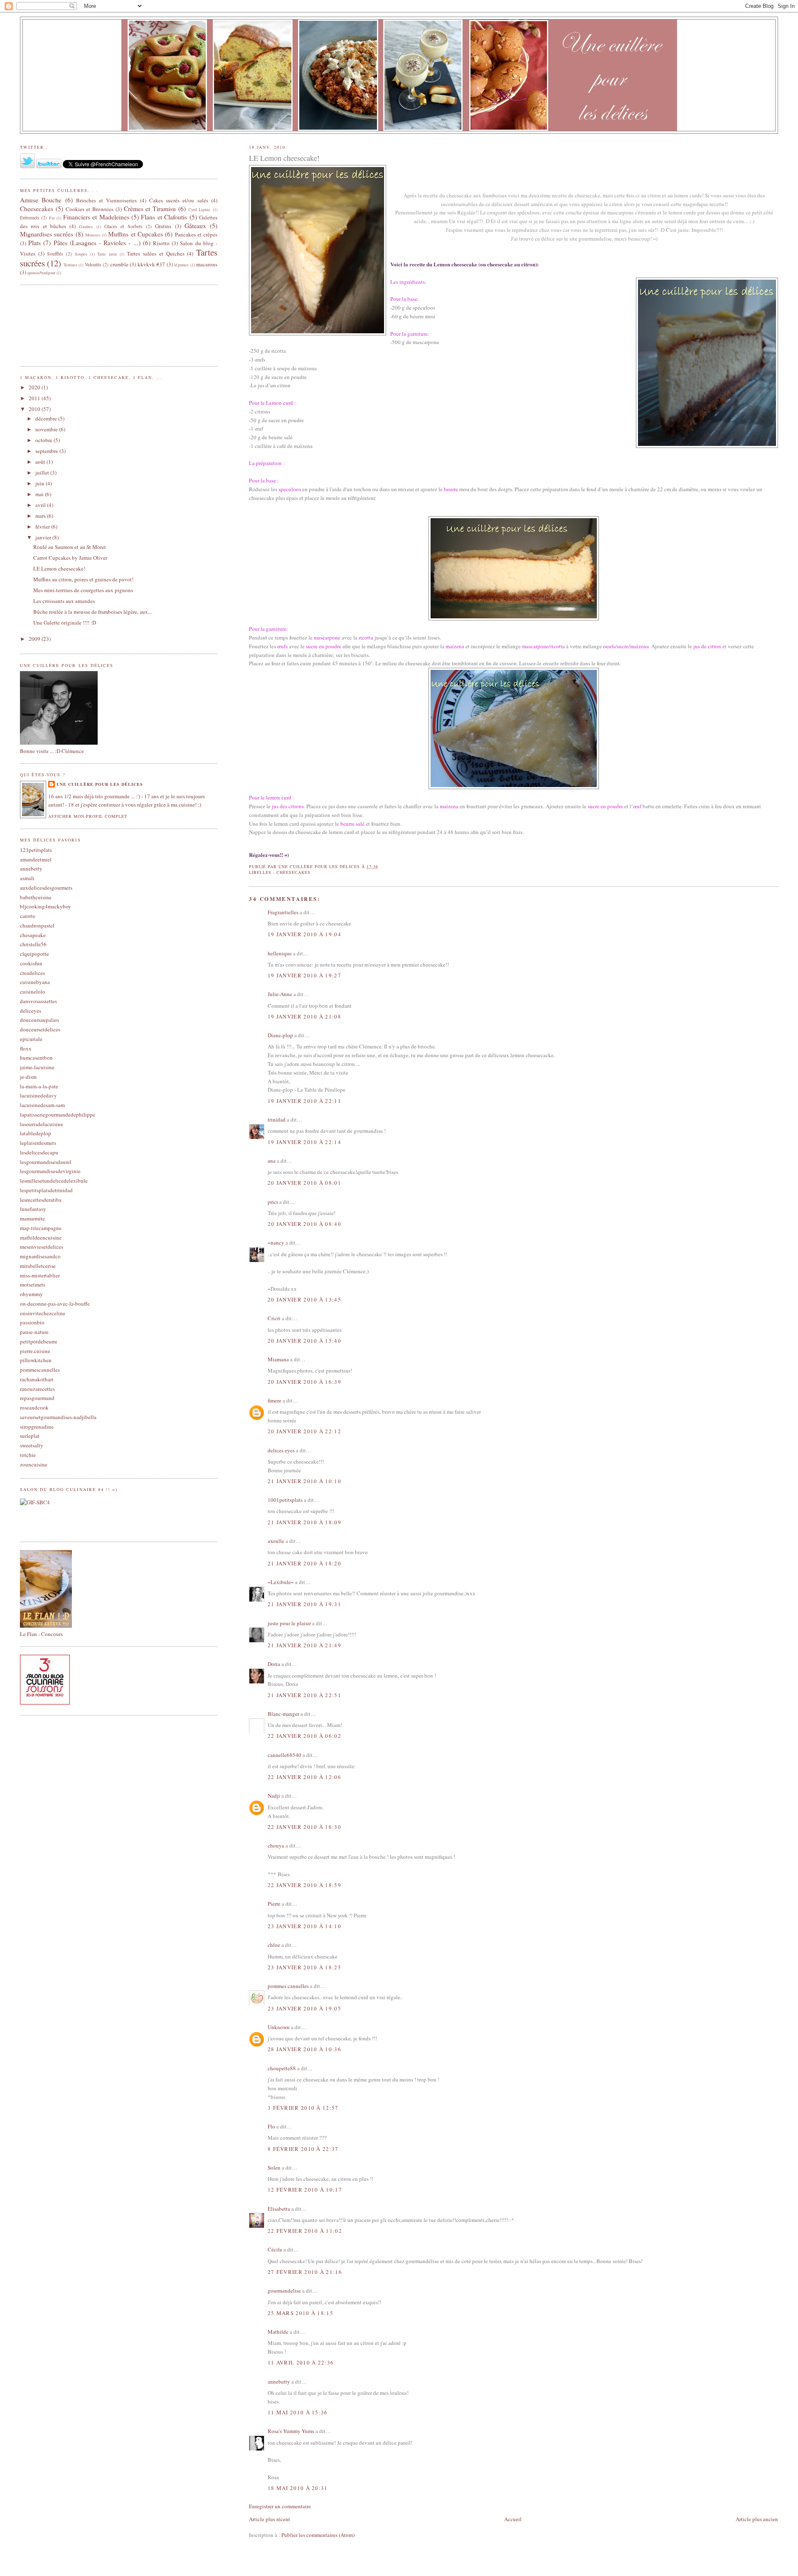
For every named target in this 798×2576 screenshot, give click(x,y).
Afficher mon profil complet (88, 816)
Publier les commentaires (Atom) (318, 2535)
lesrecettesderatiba (41, 1200)
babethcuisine (36, 897)
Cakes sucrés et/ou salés (179, 200)
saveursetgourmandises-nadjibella (58, 1417)
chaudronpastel (37, 925)
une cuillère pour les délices (100, 784)
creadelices (32, 973)
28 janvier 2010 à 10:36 (304, 2049)
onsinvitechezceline (43, 1313)
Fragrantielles (283, 912)
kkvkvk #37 (151, 264)
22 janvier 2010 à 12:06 (304, 1777)
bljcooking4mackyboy (46, 906)
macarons (207, 264)
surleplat (30, 1436)
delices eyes (281, 1450)
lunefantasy (33, 1209)
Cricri (274, 1318)
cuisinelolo (33, 992)
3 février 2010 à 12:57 (303, 2108)
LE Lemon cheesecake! (59, 568)
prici (273, 1202)
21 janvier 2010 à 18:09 (304, 1522)
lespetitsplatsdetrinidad (46, 1190)
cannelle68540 (284, 1755)
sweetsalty (32, 1445)
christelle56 (33, 944)
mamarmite (32, 1218)
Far (52, 218)
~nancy (276, 1242)
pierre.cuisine (35, 1351)
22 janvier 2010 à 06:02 (304, 1736)
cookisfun (31, 963)
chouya (276, 1845)
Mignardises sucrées (47, 234)
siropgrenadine (37, 1427)
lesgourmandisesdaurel (46, 1162)
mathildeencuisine (41, 1238)
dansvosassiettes (38, 1001)
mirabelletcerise (38, 1266)
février (43, 527)
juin (41, 483)
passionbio (32, 1322)
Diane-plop (280, 1035)
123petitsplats (36, 850)
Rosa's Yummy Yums (291, 2431)
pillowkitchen (36, 1360)
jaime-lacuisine (37, 1067)
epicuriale (31, 1039)
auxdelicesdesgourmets (46, 888)
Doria (274, 1664)
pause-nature (34, 1332)
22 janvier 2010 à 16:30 (304, 1827)
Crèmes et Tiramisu (150, 209)
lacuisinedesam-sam (42, 1105)
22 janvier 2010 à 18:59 (304, 1885)
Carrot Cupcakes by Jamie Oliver (70, 558)
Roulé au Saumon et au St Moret (70, 547)
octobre (44, 440)
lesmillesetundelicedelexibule (54, 1181)
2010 (35, 409)
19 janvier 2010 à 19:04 (304, 934)
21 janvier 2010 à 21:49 (304, 1645)
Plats (34, 243)
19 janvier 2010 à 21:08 (304, 1016)
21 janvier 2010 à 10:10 (304, 1481)
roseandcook (34, 1407)
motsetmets (33, 1284)
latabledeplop (36, 1133)
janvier (44, 537)
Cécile (275, 2249)
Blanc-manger (283, 1714)
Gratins (163, 226)
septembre (47, 451)
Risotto (161, 243)
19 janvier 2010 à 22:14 (304, 1142)
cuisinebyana (35, 982)
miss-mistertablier (40, 1275)
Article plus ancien (757, 2519)
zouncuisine (34, 1464)
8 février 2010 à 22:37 (303, 2149)
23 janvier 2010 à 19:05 (304, 2008)
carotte (28, 916)
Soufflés (55, 254)
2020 (35, 387)
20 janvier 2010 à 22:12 (304, 1431)
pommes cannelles (288, 1986)
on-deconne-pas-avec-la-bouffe (55, 1304)
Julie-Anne (280, 994)
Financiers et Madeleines (96, 217)
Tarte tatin (107, 254)
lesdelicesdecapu (39, 1152)
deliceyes (31, 1011)
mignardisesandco (40, 1256)
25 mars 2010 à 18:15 (300, 2313)
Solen (274, 2168)
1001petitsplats (285, 1500)
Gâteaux (195, 226)
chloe (274, 1945)
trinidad (277, 1119)
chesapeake (33, 935)
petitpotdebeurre (39, 1341)
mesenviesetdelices (42, 1247)
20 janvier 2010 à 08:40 (304, 1224)
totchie (28, 1455)
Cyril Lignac (200, 209)
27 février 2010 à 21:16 (305, 2272)
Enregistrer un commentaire (280, 2506)
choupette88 (282, 2068)
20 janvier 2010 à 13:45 (304, 1299)
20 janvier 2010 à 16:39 (304, 1382)
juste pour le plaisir (289, 1623)
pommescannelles (40, 1370)
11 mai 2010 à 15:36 (298, 2412)
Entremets (30, 218)
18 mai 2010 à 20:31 (298, 2488)
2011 (35, 398)
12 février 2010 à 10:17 (305, 2190)
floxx (26, 1048)
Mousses (93, 235)
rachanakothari (37, 1379)
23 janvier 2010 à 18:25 (304, 1967)
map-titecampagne (41, 1228)
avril (41, 505)
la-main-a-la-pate (39, 1086)
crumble (119, 264)
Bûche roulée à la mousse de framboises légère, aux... (92, 612)
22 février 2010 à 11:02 (305, 2231)
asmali (27, 878)
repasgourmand (37, 1398)
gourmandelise (284, 2291)
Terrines (70, 265)
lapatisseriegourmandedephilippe (58, 1115)
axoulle (276, 1541)
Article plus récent (270, 2519)
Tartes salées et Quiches (155, 253)
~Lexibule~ (281, 1582)
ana (272, 1161)
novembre (47, 429)
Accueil (513, 2519)
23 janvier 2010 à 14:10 (304, 1926)
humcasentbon (36, 1058)
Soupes (81, 254)
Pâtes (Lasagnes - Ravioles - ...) (97, 243)
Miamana (278, 1359)
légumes (181, 265)
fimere (275, 1400)
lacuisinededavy (38, 1095)
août (41, 462)
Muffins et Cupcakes (135, 234)
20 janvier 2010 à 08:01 (304, 1183)
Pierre (274, 1904)
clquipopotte (34, 954)
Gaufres (86, 226)
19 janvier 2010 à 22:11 (304, 1101)
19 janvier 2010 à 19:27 (304, 975)
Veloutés (93, 264)
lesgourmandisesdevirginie (50, 1171)
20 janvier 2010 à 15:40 (304, 1341)
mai (40, 494)
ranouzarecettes (37, 1389)
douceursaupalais (39, 1020)
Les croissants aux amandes (64, 601)
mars (41, 516)
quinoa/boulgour (41, 273)
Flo (271, 2126)
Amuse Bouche (41, 200)
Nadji (274, 1796)
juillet (43, 472)
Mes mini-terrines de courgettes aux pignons (83, 590)
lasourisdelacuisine (42, 1124)
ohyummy (31, 1294)
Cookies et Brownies (90, 209)
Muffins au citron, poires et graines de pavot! (83, 579)
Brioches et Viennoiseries (107, 200)
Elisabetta (279, 2209)
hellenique (280, 953)
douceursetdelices (40, 1029)
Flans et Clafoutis (164, 217)
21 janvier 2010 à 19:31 (304, 1604)
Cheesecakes (293, 872)
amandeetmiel (36, 859)
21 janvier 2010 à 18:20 (304, 1563)
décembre (47, 418)
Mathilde (278, 2332)
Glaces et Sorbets (123, 226)
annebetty (279, 2382)
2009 (35, 639)
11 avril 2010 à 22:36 (301, 2362)
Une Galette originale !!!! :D (65, 622)
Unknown (279, 2027)
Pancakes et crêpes (196, 234)
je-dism (28, 1077)
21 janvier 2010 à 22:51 (304, 1695)
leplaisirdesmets (38, 1143)
